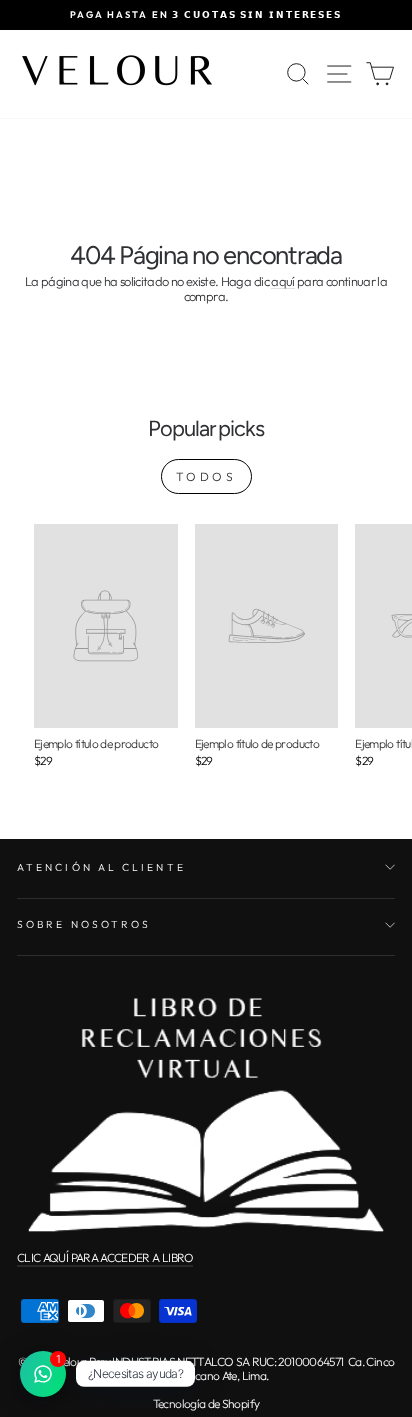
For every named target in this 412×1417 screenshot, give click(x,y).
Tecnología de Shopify (206, 1403)
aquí (282, 281)
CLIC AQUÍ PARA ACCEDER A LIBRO (105, 1257)
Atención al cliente (101, 867)
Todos (206, 476)
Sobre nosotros (84, 924)
